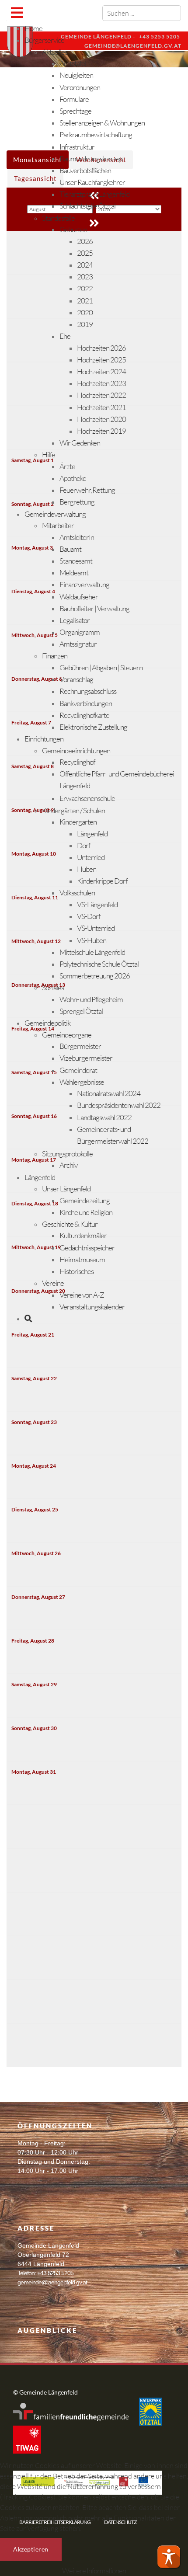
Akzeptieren (31, 2549)
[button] (169, 2557)
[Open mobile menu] (17, 12)
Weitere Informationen (94, 2571)
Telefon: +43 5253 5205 (45, 2273)
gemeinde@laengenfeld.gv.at (52, 2282)
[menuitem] (33, 28)
